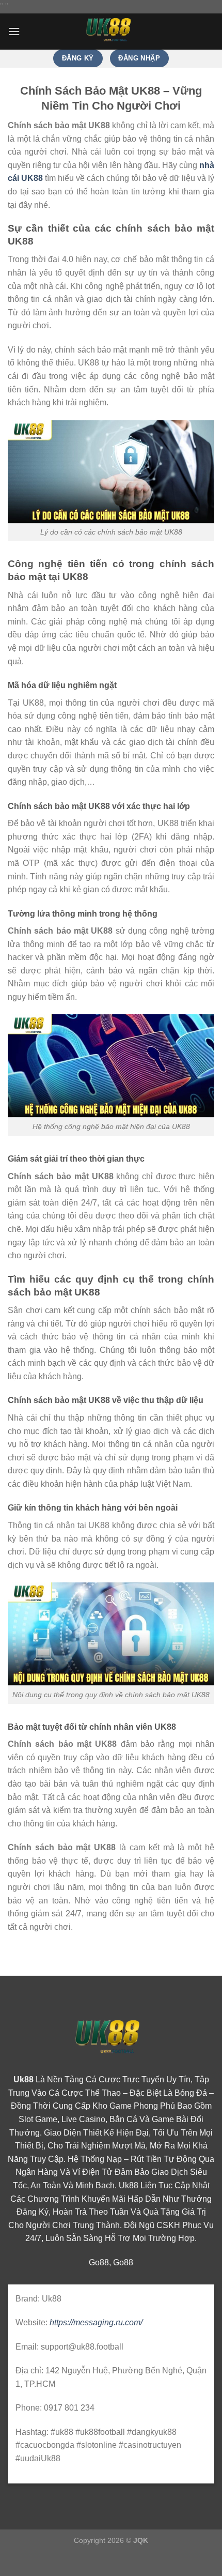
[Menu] (14, 31)
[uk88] (111, 32)
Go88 (99, 2262)
